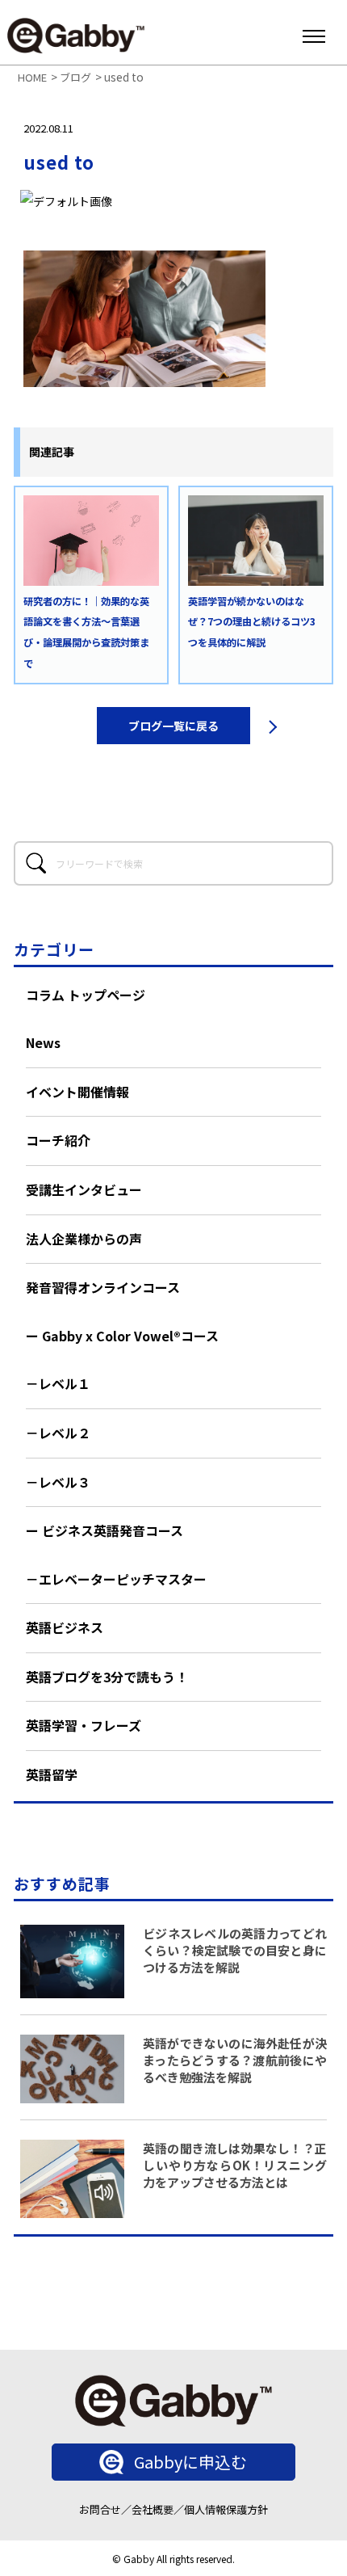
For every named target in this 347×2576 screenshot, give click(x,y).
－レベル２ (58, 1433)
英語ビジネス (65, 1627)
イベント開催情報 (77, 1092)
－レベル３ (58, 1482)
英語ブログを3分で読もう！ (107, 1677)
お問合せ (100, 2509)
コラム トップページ (86, 995)
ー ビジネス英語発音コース (105, 1530)
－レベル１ (58, 1383)
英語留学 (52, 1774)
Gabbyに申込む (190, 2462)
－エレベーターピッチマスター (116, 1579)
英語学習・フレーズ (84, 1725)
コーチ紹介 (58, 1140)
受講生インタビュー (84, 1189)
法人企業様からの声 (84, 1239)
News (43, 1042)
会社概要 (153, 2509)
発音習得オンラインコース (103, 1287)
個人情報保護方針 (226, 2509)
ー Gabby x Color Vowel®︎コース (122, 1336)
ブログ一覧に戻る (173, 726)
